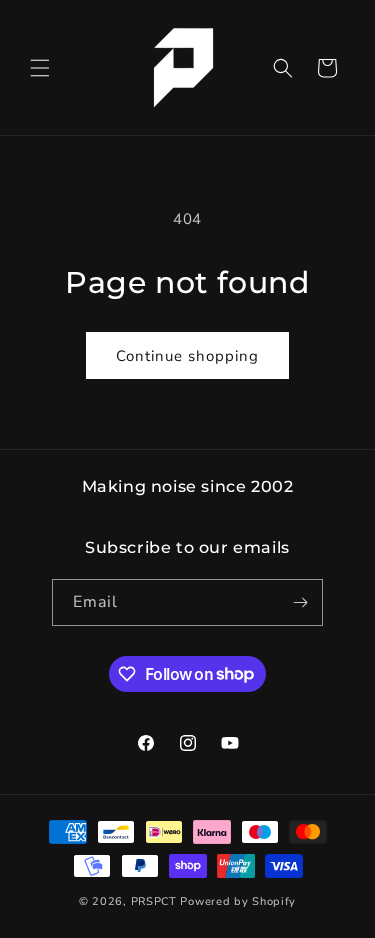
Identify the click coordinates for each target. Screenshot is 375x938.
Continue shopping (187, 356)
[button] (40, 68)
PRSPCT (156, 901)
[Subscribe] (300, 602)
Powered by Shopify (238, 901)
